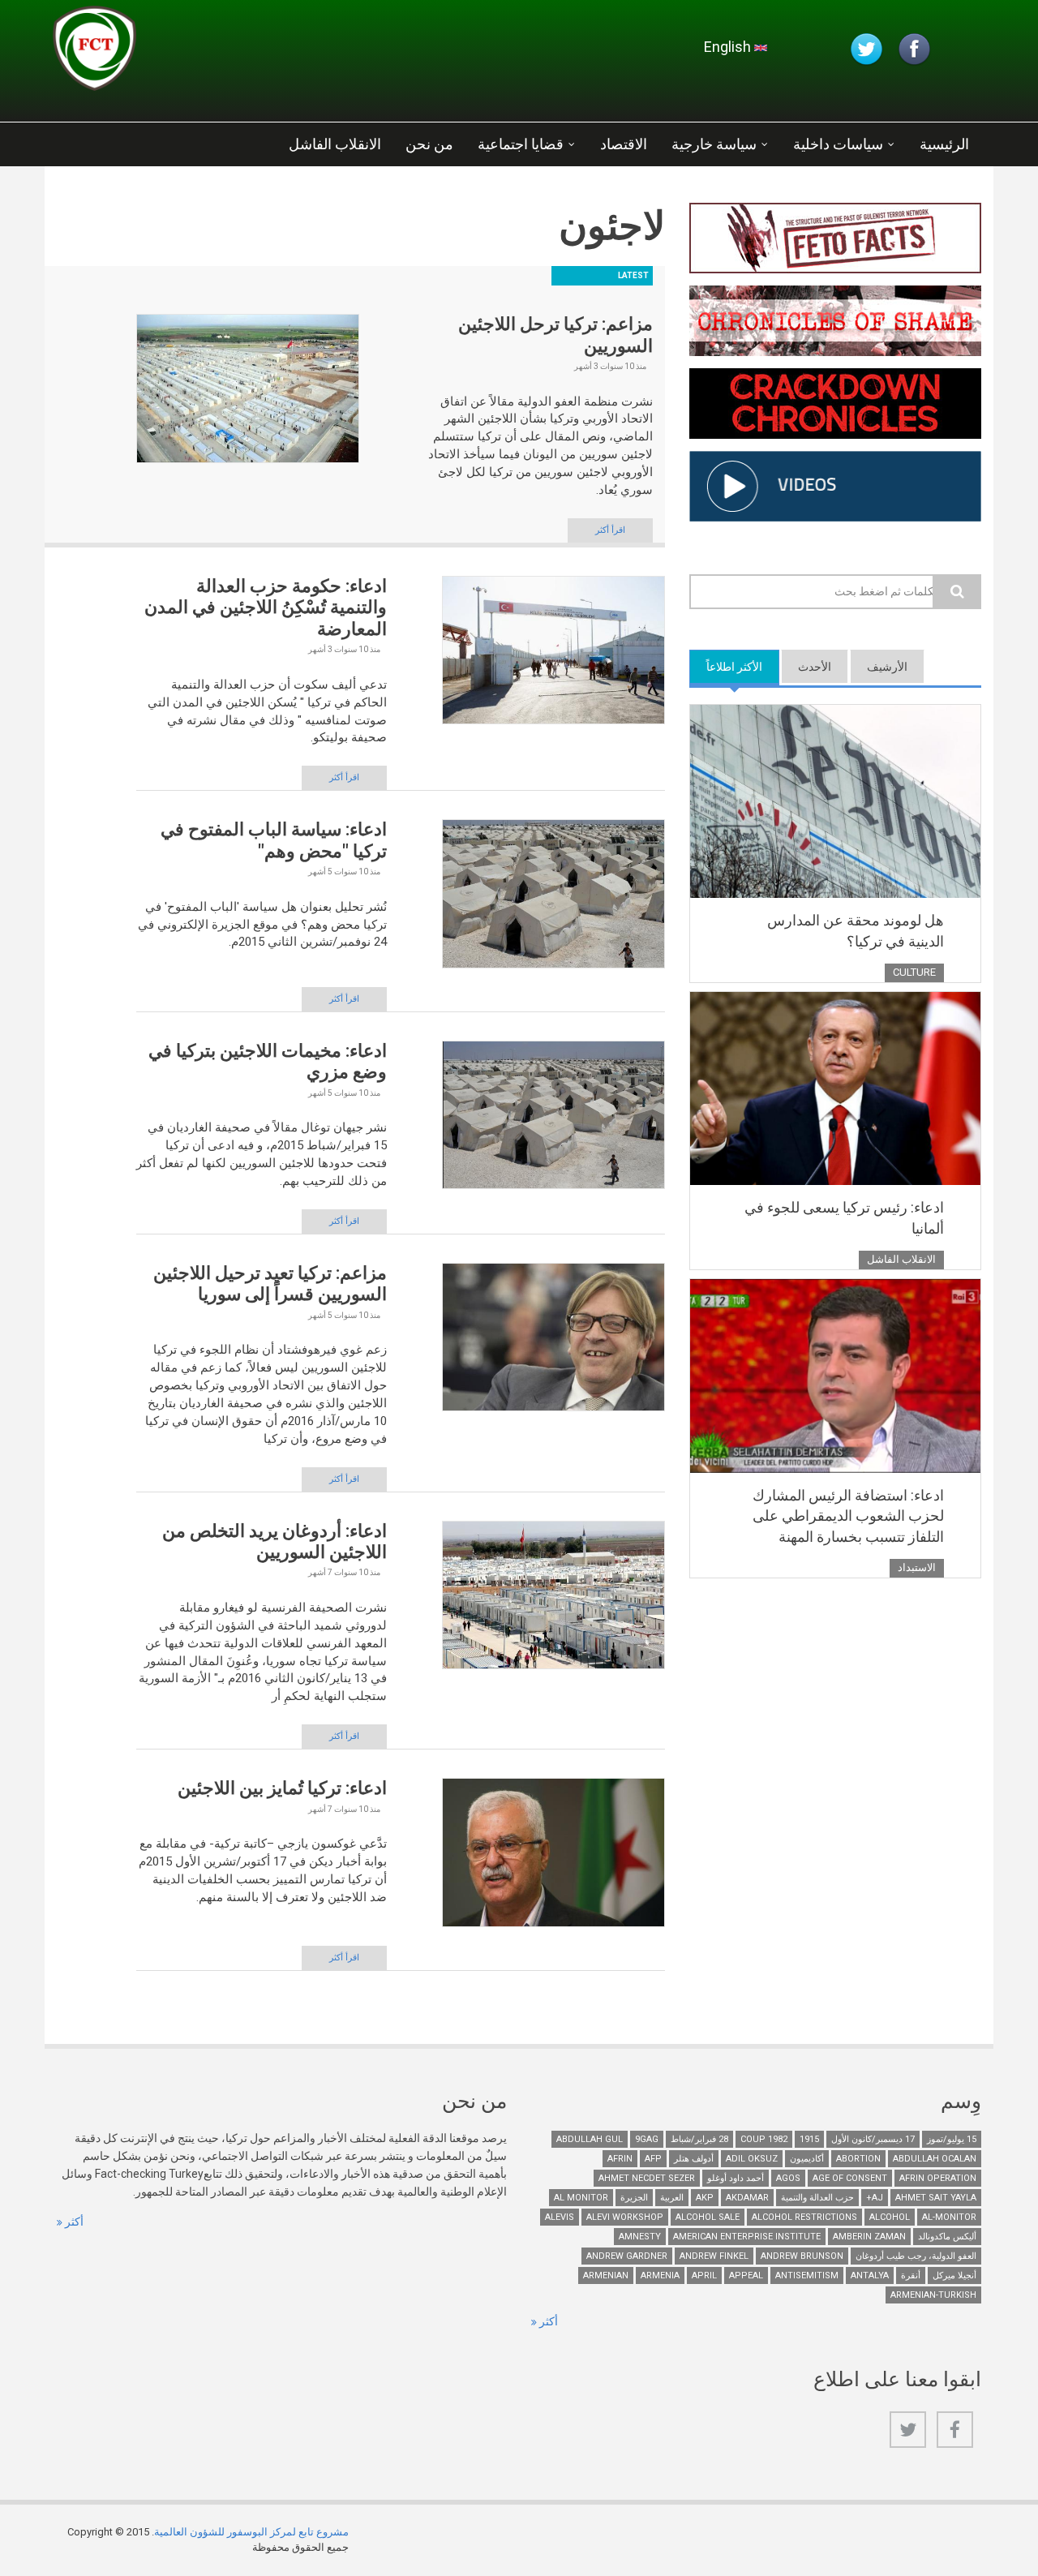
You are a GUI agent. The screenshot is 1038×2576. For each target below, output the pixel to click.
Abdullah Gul (590, 2139)
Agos (788, 2178)
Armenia (660, 2275)
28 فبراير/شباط (699, 2139)
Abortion (858, 2159)
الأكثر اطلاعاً (726, 667)
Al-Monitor (949, 2217)
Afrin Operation (938, 2178)
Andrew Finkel (714, 2256)
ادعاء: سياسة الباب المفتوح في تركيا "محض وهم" (274, 840)
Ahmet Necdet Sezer (647, 2178)
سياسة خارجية (714, 144)
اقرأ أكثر (610, 530)
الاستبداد (917, 1567)
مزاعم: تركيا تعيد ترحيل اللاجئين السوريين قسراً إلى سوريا (270, 1284)
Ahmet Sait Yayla (936, 2198)
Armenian (606, 2275)
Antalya (870, 2275)
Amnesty (640, 2237)
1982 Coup (764, 2139)
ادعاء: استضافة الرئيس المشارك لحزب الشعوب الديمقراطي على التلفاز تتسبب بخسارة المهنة (848, 1516)
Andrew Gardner (627, 2256)
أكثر (73, 2222)
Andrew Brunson (802, 2256)
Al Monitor (581, 2198)
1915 (809, 2139)
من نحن (429, 144)
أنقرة (911, 2275)
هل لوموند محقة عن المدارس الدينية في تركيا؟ (856, 931)
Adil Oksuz (752, 2159)
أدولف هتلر (694, 2159)
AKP (705, 2198)
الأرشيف (887, 667)
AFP (653, 2159)
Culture (914, 972)
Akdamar (747, 2198)
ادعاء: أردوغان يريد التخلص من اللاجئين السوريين (275, 1541)
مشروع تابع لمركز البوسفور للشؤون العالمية (251, 2532)
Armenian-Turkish (933, 2295)
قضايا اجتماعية (521, 144)
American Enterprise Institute (747, 2237)
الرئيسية (944, 144)
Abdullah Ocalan (935, 2159)
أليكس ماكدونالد (947, 2237)
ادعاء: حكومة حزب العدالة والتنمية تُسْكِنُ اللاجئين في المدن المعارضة (266, 608)
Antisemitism (807, 2275)
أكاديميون (807, 2159)
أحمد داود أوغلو (736, 2178)
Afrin (620, 2159)
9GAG (647, 2139)
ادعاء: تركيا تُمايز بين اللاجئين (282, 1788)
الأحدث (815, 667)
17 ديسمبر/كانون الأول (873, 2139)
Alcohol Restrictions (804, 2217)
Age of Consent (850, 2178)
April (704, 2275)
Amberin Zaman (869, 2237)
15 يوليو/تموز (952, 2139)
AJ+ (875, 2198)
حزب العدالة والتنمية (817, 2198)
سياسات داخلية (838, 144)
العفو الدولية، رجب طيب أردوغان (916, 2256)
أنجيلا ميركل (954, 2275)
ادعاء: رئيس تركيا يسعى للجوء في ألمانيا (844, 1218)
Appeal (746, 2275)
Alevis (560, 2217)
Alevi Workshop (625, 2217)
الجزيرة (634, 2198)
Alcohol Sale (708, 2217)
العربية (672, 2198)
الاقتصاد (624, 144)
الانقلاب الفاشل (335, 144)
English (729, 47)
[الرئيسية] (247, 53)
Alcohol (890, 2217)
